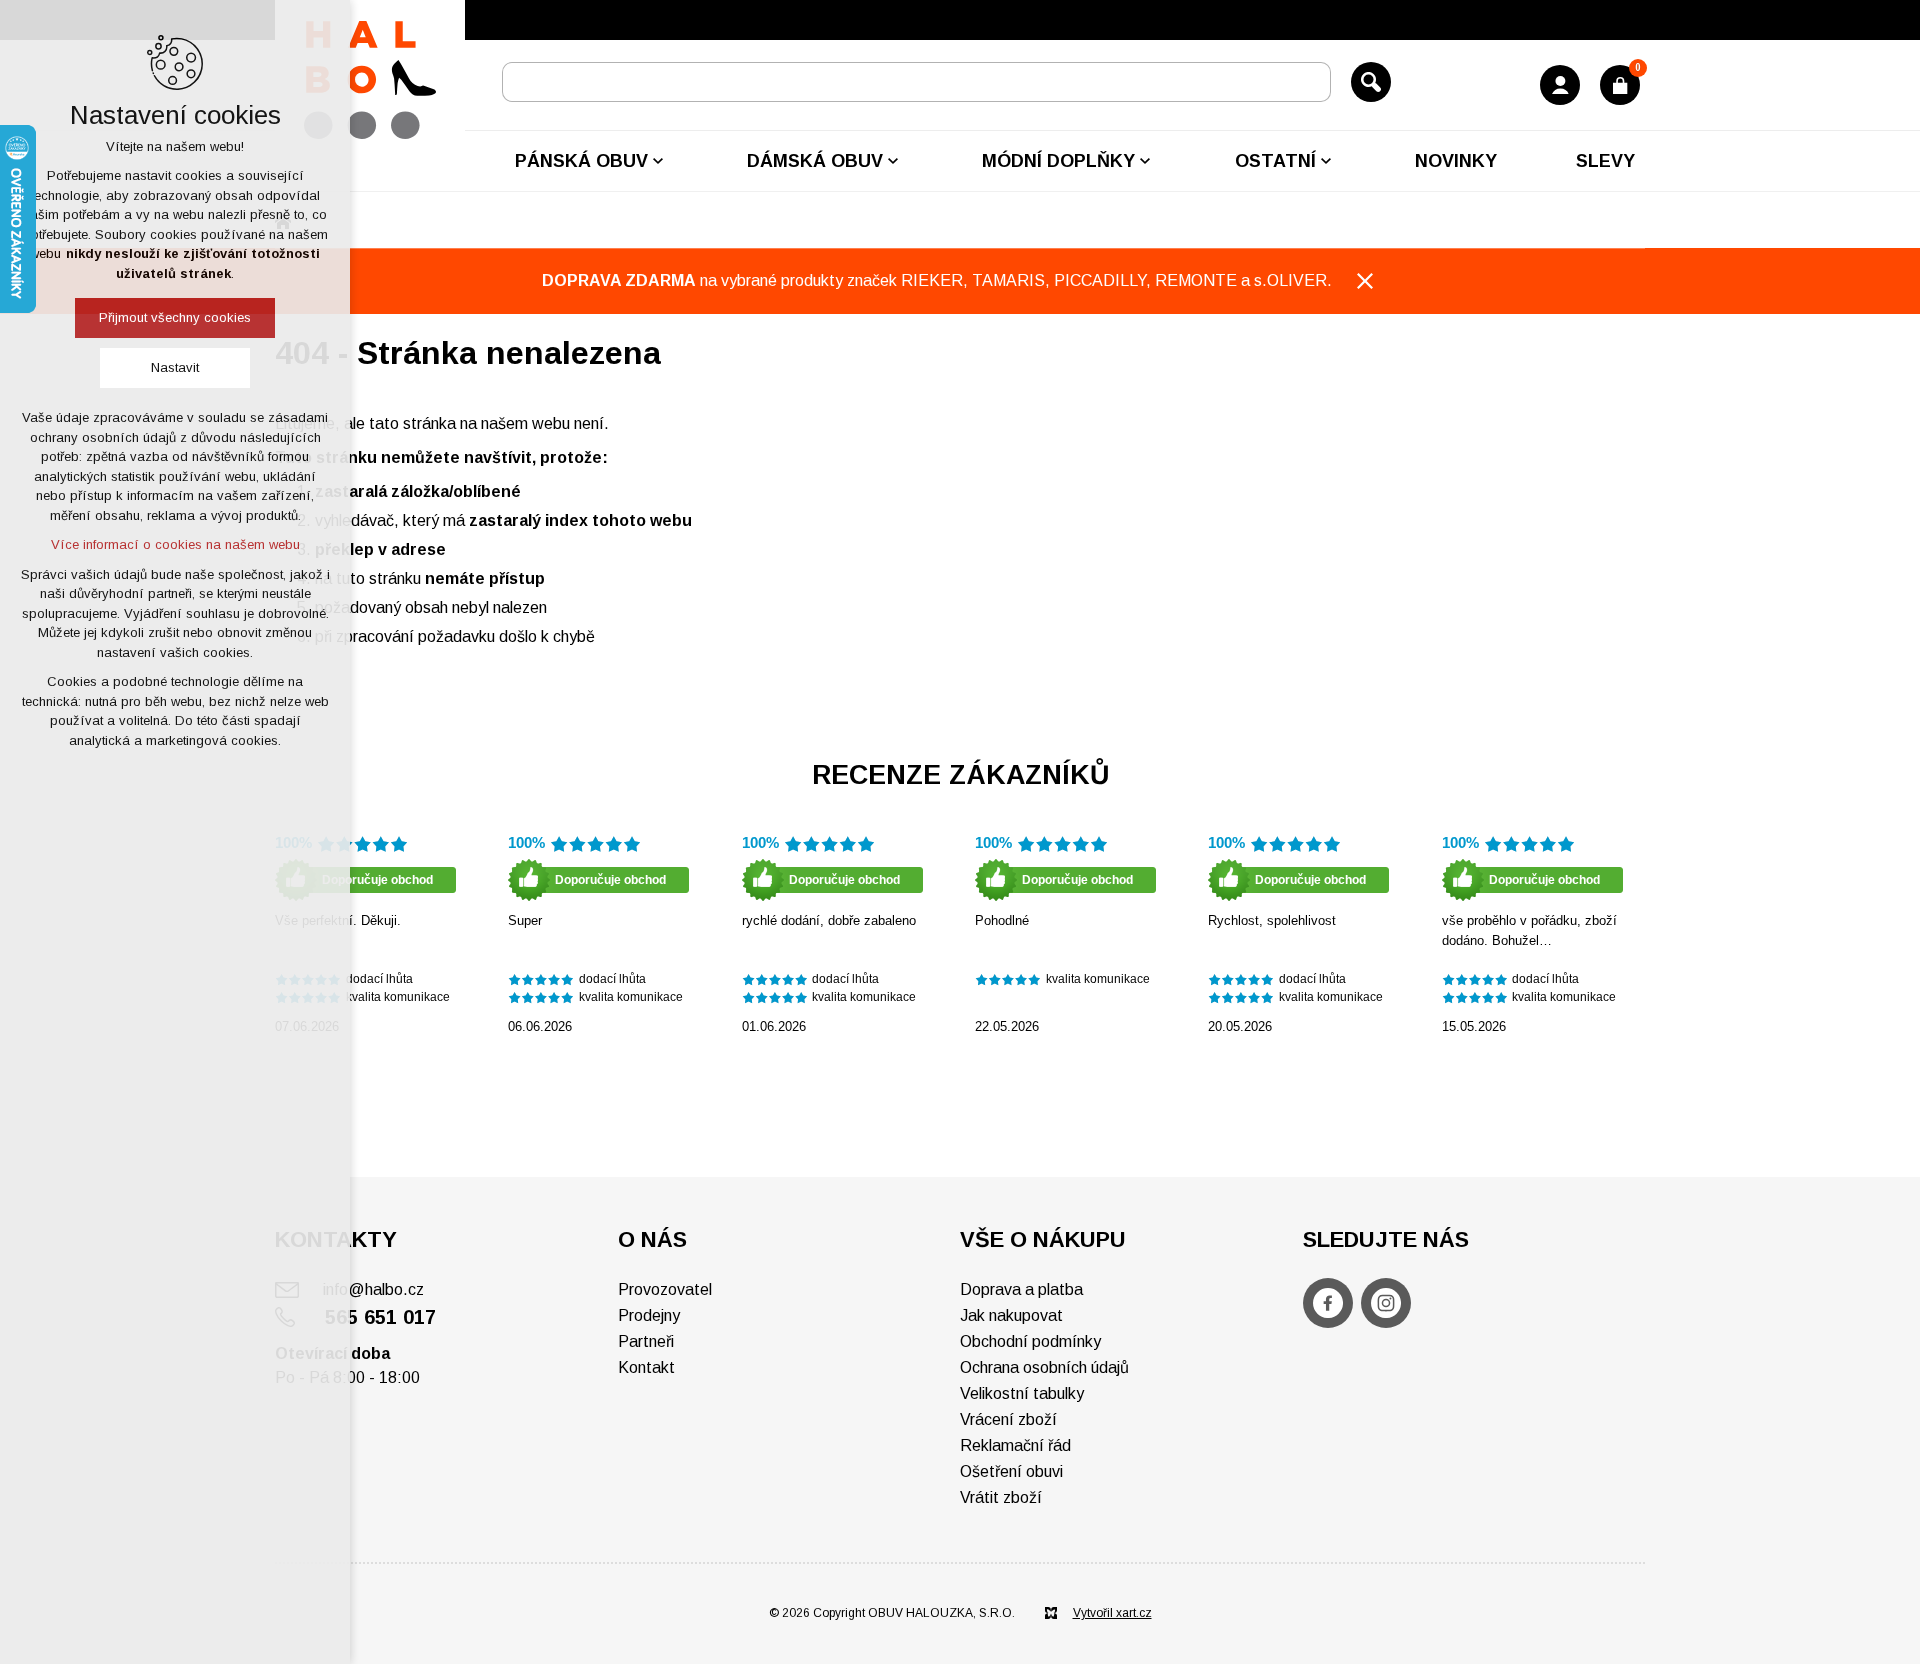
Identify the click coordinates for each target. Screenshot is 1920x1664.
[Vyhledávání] (916, 82)
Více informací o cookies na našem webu (175, 544)
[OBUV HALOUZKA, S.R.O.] (370, 80)
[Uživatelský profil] (1560, 85)
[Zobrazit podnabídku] (658, 161)
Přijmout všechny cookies (175, 317)
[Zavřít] (1365, 281)
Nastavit (175, 367)
